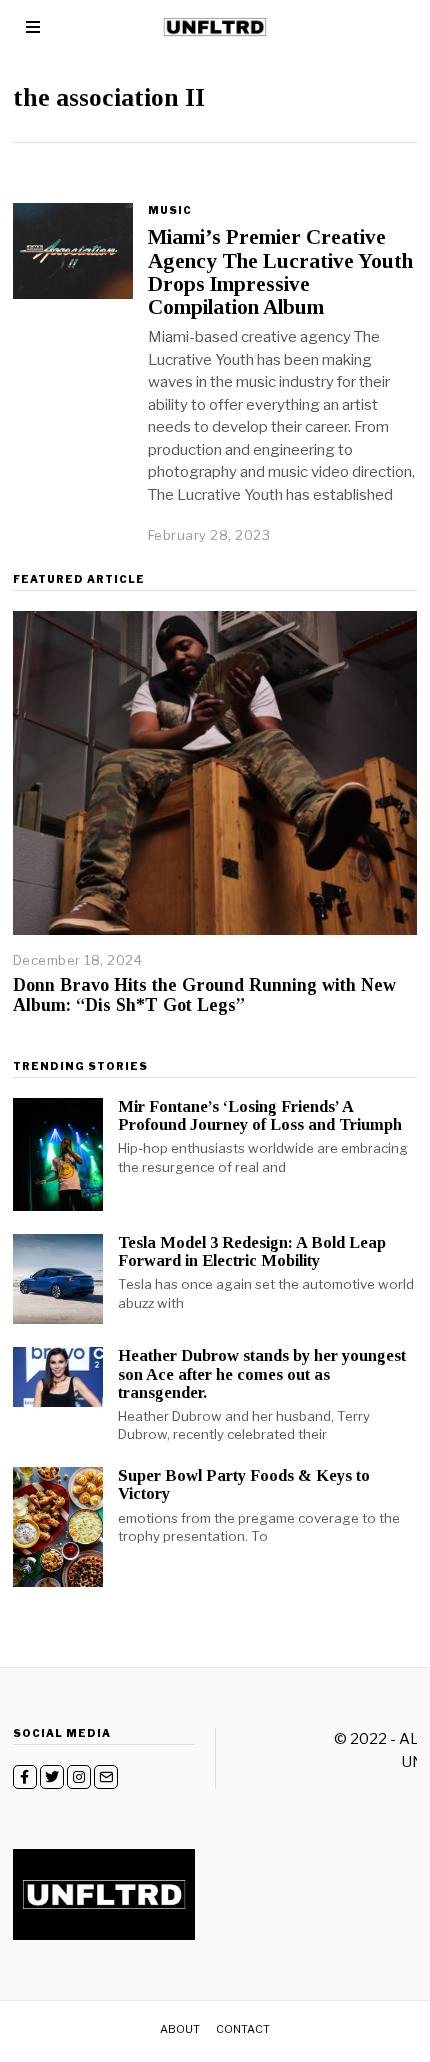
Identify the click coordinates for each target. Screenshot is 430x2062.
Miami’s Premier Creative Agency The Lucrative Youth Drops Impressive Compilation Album (280, 271)
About (180, 2029)
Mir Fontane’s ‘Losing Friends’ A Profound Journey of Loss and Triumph (260, 1115)
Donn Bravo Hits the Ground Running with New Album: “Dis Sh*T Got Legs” (204, 995)
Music (170, 210)
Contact (243, 2029)
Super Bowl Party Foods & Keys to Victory (244, 1484)
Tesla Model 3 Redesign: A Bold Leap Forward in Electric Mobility (252, 1251)
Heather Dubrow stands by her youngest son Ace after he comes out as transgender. (262, 1373)
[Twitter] (52, 1777)
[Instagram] (79, 1777)
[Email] (106, 1777)
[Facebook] (25, 1777)
